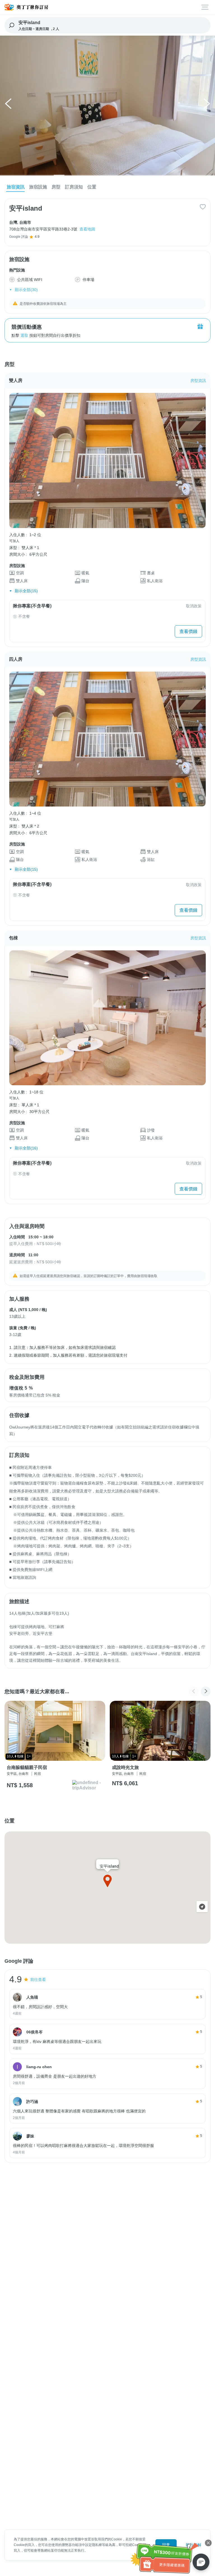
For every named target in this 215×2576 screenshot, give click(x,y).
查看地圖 (87, 229)
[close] (208, 2543)
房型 (56, 187)
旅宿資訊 (16, 187)
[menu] (205, 7)
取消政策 (194, 606)
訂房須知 (74, 187)
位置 (92, 187)
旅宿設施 (38, 187)
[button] (9, 105)
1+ (29, 1756)
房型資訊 (198, 381)
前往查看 (38, 1980)
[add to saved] (203, 207)
